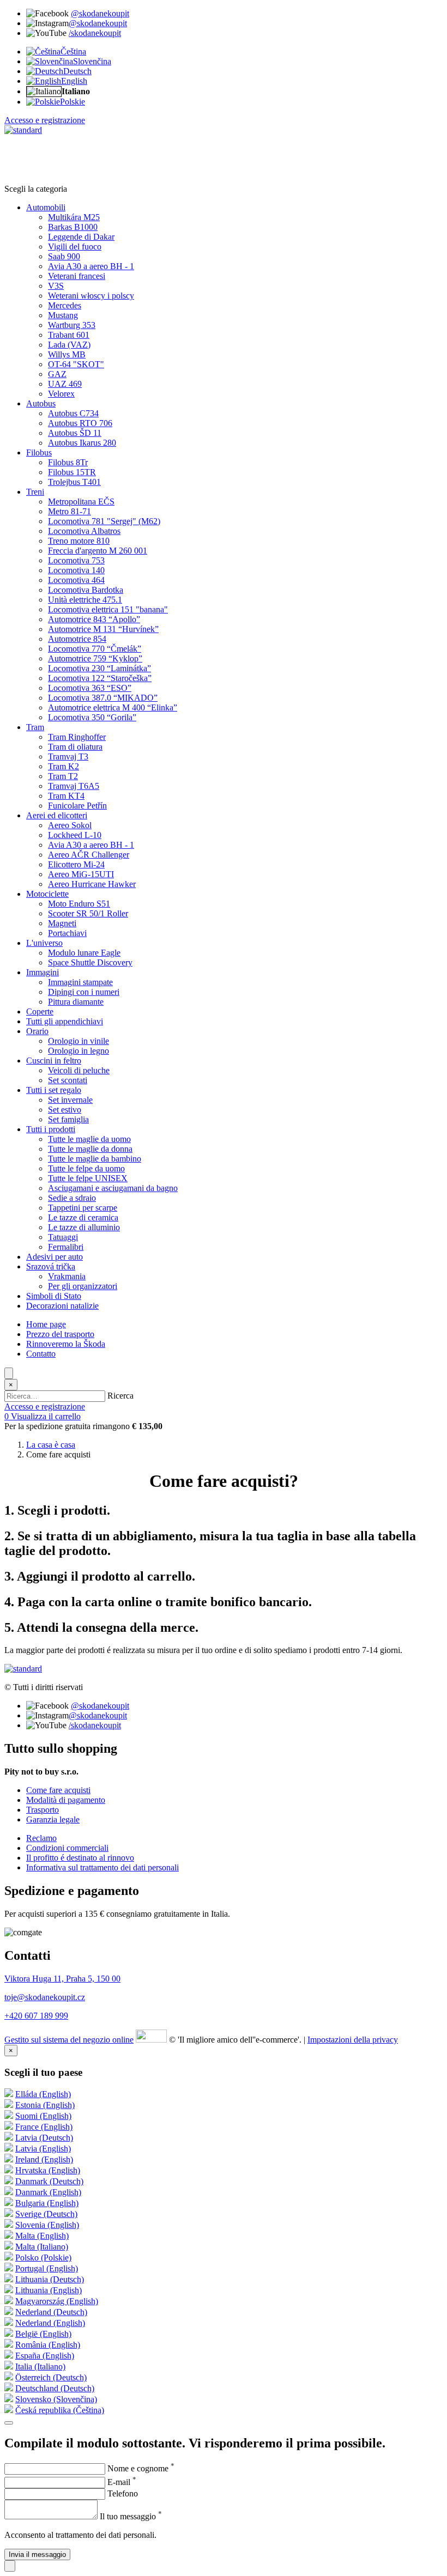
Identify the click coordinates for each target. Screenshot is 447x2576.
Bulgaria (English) (47, 2203)
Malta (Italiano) (42, 2247)
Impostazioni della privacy (353, 2040)
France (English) (44, 2127)
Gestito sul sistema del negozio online (69, 2040)
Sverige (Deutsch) (46, 2214)
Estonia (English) (45, 2105)
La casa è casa (51, 1445)
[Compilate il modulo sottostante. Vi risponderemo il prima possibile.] (10, 2566)
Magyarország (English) (57, 2301)
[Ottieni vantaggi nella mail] (9, 2423)
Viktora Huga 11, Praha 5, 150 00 (62, 1979)
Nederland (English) (50, 2323)
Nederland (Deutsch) (51, 2312)
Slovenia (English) (47, 2225)
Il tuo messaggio (131, 2516)
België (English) (43, 2334)
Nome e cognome (141, 2468)
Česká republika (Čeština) (60, 2410)
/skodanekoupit (95, 33)
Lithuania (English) (49, 2290)
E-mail (122, 2482)
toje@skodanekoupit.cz (45, 1997)
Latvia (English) (43, 2149)
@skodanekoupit (100, 13)
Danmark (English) (48, 2192)
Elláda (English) (43, 2094)
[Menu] (9, 1373)
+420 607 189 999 (36, 2016)
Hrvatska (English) (48, 2170)
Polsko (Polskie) (43, 2258)
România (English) (48, 2345)
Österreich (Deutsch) (51, 2377)
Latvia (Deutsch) (44, 2138)
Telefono (123, 2493)
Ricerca (120, 1396)
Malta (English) (42, 2236)
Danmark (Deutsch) (49, 2181)
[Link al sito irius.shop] (151, 2040)
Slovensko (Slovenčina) (56, 2399)
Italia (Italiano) (40, 2367)
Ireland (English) (44, 2159)
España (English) (45, 2356)
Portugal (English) (47, 2268)
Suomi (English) (43, 2116)
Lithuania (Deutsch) (50, 2279)
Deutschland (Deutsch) (55, 2388)
